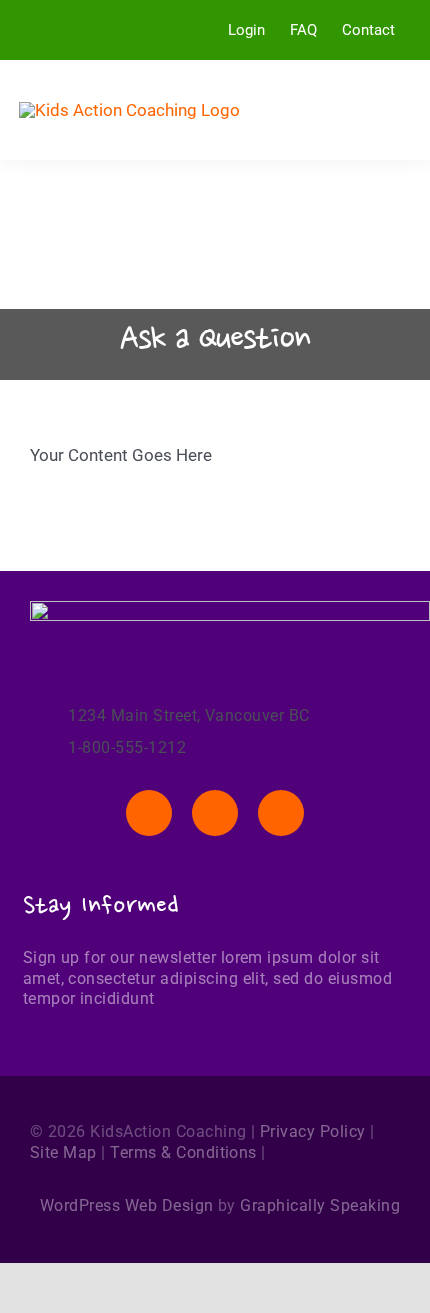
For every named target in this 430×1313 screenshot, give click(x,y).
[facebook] (149, 813)
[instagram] (281, 813)
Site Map (63, 1152)
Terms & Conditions (183, 1152)
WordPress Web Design (127, 1205)
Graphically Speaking (320, 1205)
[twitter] (215, 813)
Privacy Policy (313, 1131)
